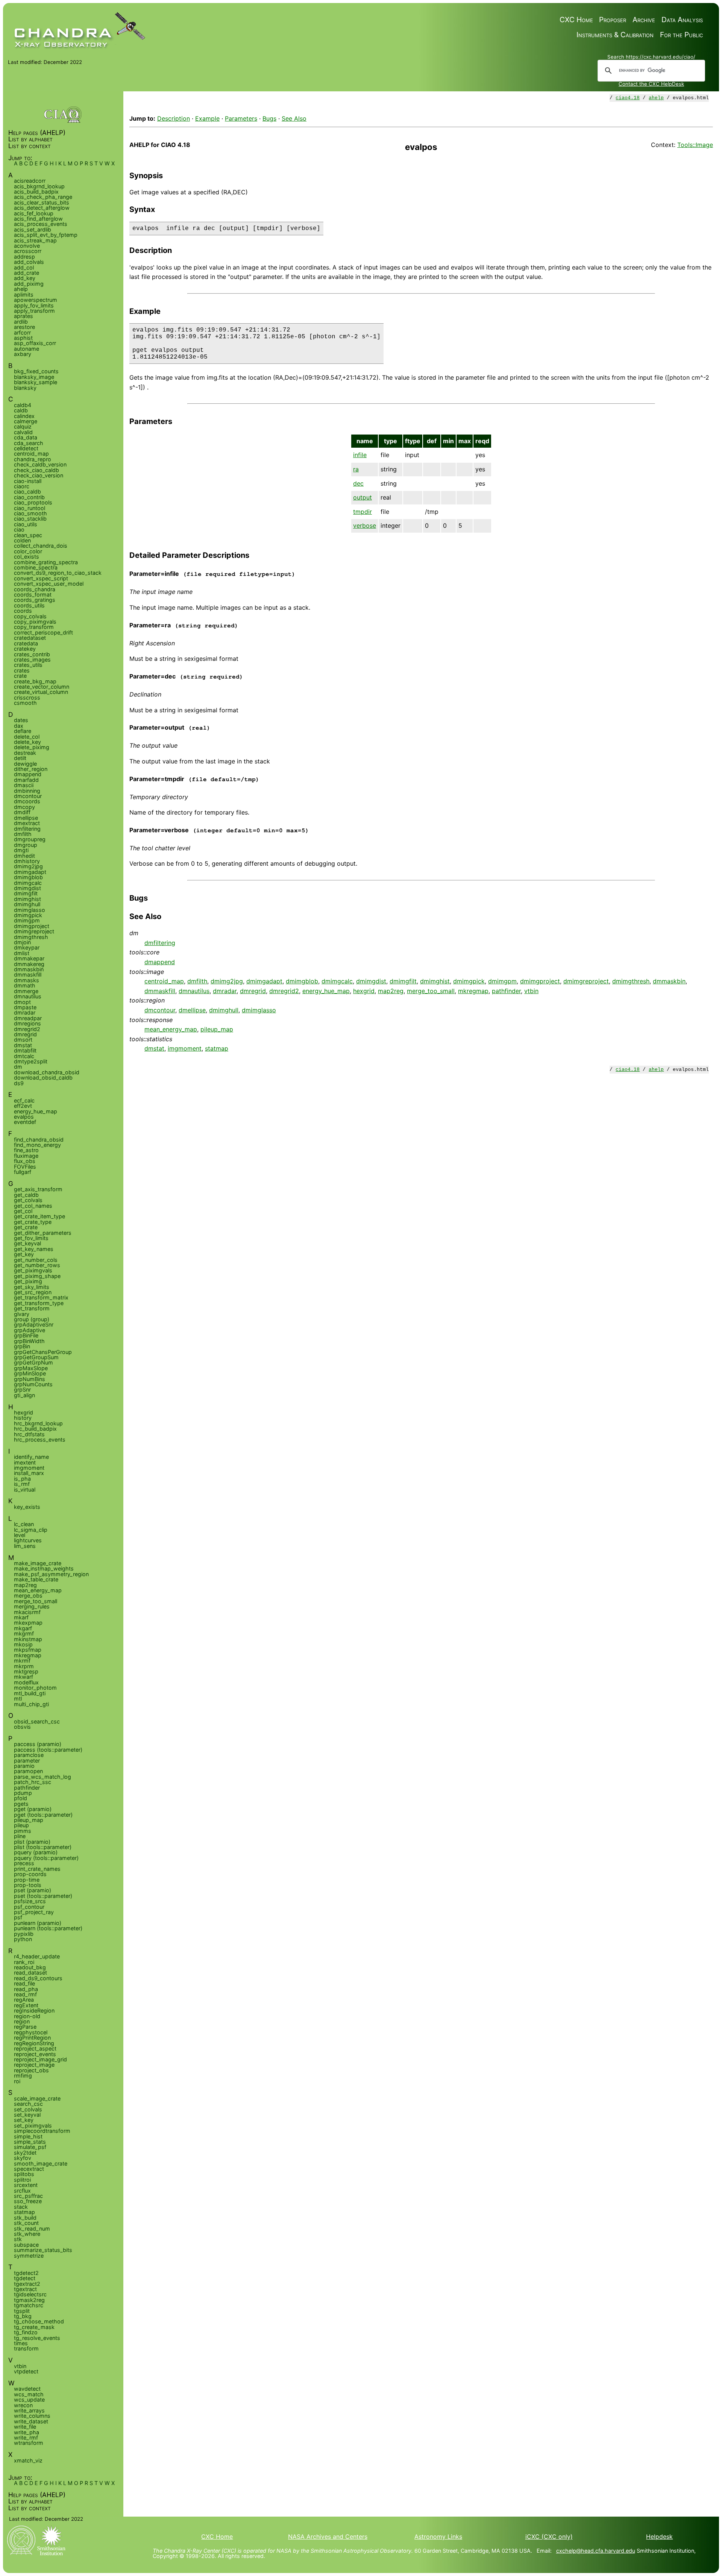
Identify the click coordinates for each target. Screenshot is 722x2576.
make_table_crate (36, 1579)
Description (174, 118)
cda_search (29, 443)
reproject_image (34, 2065)
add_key (25, 278)
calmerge (26, 421)
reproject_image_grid (40, 2059)
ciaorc (22, 486)
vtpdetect (26, 2371)
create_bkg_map (35, 681)
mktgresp (26, 1671)
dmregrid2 (284, 991)
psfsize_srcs (30, 1901)
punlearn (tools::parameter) (48, 1928)
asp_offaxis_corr (35, 343)
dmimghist (435, 981)
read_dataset (30, 1973)
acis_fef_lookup (34, 213)
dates (21, 720)
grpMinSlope (30, 1373)
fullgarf (23, 1172)
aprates (24, 316)
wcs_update (29, 2400)
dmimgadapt (264, 981)
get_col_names (33, 1206)
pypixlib (24, 1934)
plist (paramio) (32, 1842)
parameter (27, 1760)
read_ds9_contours (38, 1978)
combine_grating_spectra (46, 562)
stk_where (27, 2234)
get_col (23, 1211)
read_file (24, 1983)
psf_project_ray (34, 1912)
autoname (27, 349)
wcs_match (29, 2394)
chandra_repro (33, 459)
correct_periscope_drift (43, 632)
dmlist (22, 953)
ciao (19, 529)
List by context (30, 146)
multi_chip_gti (31, 1704)
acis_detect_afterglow (42, 208)
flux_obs (25, 1161)
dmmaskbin (669, 981)
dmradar (225, 991)
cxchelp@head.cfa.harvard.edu (596, 2551)
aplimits (24, 295)
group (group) (32, 1319)
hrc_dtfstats (29, 1434)
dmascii (24, 785)
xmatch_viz (28, 2460)
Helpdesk (659, 2537)
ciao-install (28, 481)
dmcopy (24, 807)
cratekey (25, 649)
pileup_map (217, 1029)
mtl (18, 1698)
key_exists (27, 1507)
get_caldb (26, 1195)
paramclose (29, 1755)
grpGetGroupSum (36, 1357)
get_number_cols (36, 1260)
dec (358, 483)
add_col (24, 267)
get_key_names (34, 1249)
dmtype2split (31, 1061)
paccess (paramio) (38, 1744)
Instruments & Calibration (615, 35)
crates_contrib (32, 654)
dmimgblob (302, 981)
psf (18, 1917)
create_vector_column (42, 687)
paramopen (28, 1771)
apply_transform (34, 311)
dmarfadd (26, 780)
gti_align (24, 1395)
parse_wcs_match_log (42, 1777)
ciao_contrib (29, 497)
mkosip (23, 1644)
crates (22, 670)
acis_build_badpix (36, 192)
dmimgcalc (337, 981)
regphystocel (31, 2032)
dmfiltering (160, 943)
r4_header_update (37, 1956)
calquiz (23, 426)
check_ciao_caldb (36, 470)
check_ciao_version (39, 475)
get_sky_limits (32, 1287)
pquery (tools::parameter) (46, 1858)
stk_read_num (32, 2228)
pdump (23, 1793)
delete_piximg (32, 747)
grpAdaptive (30, 1330)
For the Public (681, 35)
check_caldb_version (40, 464)
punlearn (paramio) (38, 1923)
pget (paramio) (33, 1809)
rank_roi (24, 1962)
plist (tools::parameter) (43, 1847)
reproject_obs (31, 2070)
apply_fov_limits (34, 305)
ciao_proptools (33, 502)
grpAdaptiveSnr (34, 1324)
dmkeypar (27, 947)
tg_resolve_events (37, 2338)
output (363, 497)
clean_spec (28, 535)
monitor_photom (35, 1688)
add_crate (27, 273)
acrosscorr (28, 251)
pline (20, 1836)
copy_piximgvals (35, 622)
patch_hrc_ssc (33, 1782)
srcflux (22, 2191)
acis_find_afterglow (38, 219)
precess (24, 1863)
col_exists (27, 557)
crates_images (32, 660)
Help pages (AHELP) (37, 133)
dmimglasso (259, 1010)
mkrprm (24, 1666)
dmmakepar (29, 958)
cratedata (26, 643)
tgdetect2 (26, 2273)
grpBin (22, 1346)
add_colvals (29, 262)
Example (207, 118)
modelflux (26, 1682)
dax (19, 726)
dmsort (23, 1040)
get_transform (32, 1308)
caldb (21, 410)
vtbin (531, 991)
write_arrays (29, 2410)
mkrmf (22, 1661)
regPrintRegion (32, 2038)
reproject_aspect (35, 2048)
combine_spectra (36, 567)
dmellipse (192, 1010)
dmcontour (160, 1010)
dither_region (31, 769)
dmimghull (224, 1010)
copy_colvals (30, 616)
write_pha (27, 2432)
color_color (28, 551)
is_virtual (25, 1489)
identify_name (31, 1457)
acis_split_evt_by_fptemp (46, 235)
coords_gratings (35, 600)
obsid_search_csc (37, 1721)
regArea (24, 2000)
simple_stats (30, 2142)
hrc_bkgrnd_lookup (38, 1423)
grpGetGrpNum (33, 1362)
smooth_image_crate (41, 2163)
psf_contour (29, 1907)
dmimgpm (502, 981)
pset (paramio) (33, 1890)
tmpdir (363, 512)
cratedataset (30, 638)
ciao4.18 (628, 98)
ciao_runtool (30, 508)
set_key (24, 2120)
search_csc (28, 2104)
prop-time (27, 1880)
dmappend (160, 962)
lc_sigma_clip (31, 1530)
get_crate (26, 1227)
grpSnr (22, 1389)
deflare (23, 731)
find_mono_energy (37, 1145)
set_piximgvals (33, 2125)
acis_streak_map (35, 240)
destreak (25, 753)
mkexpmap (28, 1623)
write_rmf (26, 2437)
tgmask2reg (29, 2300)
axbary (23, 354)
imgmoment (185, 1048)
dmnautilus (194, 991)
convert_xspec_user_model (49, 584)
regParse (25, 2027)
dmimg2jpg (227, 981)
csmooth (25, 703)
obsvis (22, 1727)
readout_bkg (30, 1967)
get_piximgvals (33, 1270)
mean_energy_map (171, 1029)
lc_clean (24, 1524)
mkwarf (24, 1677)
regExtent (26, 2005)
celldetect (26, 448)
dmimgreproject (586, 981)
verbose (365, 525)
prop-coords (30, 1874)
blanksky (25, 388)
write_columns (32, 2416)
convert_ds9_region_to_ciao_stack (58, 573)
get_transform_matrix (41, 1297)
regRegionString (34, 2043)
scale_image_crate (37, 2098)
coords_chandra (35, 589)
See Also (294, 118)
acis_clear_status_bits (42, 202)
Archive (644, 20)
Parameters (241, 118)
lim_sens (25, 1546)
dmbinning (27, 791)
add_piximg (29, 284)
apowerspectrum (36, 300)
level (20, 1535)
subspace (26, 2245)
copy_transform (34, 627)
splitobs (24, 2174)
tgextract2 (27, 2284)
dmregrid (253, 991)
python (23, 1939)
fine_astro (26, 1150)
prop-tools (28, 1885)
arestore (24, 327)
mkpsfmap (28, 1650)
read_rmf (25, 1994)
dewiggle (25, 764)
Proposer (613, 20)
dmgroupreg (30, 839)
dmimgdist (371, 981)
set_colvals (28, 2109)
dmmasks (27, 980)
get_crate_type (33, 1222)
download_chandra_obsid (47, 1072)
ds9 (19, 1083)
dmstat (154, 1048)
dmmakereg (29, 964)
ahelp (656, 98)
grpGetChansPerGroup (43, 1352)
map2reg (391, 991)
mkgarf (23, 1628)
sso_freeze (28, 2201)
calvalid (23, 432)
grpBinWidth (29, 1341)
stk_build (25, 2218)
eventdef (25, 1122)
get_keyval (27, 1243)
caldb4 (23, 405)
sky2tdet (25, 2153)
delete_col (27, 737)
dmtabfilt (25, 1050)
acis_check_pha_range (43, 197)
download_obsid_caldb (43, 1077)
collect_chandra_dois (41, 546)
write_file (25, 2427)
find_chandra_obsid (39, 1140)
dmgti (21, 850)
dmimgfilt (403, 981)
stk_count (26, 2223)
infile (360, 455)
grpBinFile (26, 1335)
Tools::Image (695, 145)
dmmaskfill (160, 991)
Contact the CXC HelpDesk (651, 84)
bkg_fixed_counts (36, 371)
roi (17, 2081)
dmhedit (24, 856)
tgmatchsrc (29, 2305)
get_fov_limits (31, 1238)
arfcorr (22, 332)
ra (356, 469)
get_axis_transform (38, 1189)
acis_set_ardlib (33, 229)
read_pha (26, 1989)
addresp (24, 257)
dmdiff (22, 812)
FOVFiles (25, 1167)
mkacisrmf (27, 1612)
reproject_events (35, 2054)
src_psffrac (28, 2196)
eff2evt (23, 1106)
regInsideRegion (34, 2010)
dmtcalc (24, 1056)
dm (18, 1067)
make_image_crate (38, 1563)
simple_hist (28, 2136)
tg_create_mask (34, 2327)
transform (26, 2348)
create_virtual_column (41, 692)
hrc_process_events (40, 1439)
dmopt (22, 1002)
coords (23, 611)
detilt (20, 758)
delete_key (27, 742)
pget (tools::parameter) (43, 1815)
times (21, 2343)
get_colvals (28, 1200)
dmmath (25, 985)
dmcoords (27, 801)
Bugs (269, 118)
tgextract (25, 2289)
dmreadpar (28, 1018)
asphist (23, 338)
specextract (29, 2169)
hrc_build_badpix (35, 1429)
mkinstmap (28, 1639)
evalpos (24, 1117)
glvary (22, 1314)
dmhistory (27, 861)
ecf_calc (24, 1100)
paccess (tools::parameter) (48, 1750)
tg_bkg (23, 2316)
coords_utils (29, 605)
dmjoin (22, 942)
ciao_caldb (27, 491)
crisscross (27, 697)
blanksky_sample (36, 382)
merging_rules (32, 1606)
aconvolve (27, 246)
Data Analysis (682, 20)
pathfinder (506, 991)
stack (21, 2207)
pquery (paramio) (36, 1852)
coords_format (33, 594)
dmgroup (26, 845)
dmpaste (25, 1007)
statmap (217, 1048)
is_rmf (22, 1484)
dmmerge (26, 991)
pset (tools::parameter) (43, 1896)
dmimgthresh (631, 981)
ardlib (21, 322)
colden (22, 540)
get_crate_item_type (39, 1216)
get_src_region (33, 1292)
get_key (24, 1254)
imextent (25, 1462)
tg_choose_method (39, 2321)
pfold (20, 1798)
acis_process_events (41, 224)
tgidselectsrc (30, 2294)
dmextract (27, 823)
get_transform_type (39, 1303)
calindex (24, 416)
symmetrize (29, 2256)
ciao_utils (26, 524)
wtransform (29, 2443)
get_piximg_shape (37, 1276)
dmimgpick (469, 981)
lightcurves (28, 1540)
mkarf (21, 1617)
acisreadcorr (30, 181)
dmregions (27, 1023)
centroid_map (164, 981)
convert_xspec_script (41, 578)
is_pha (22, 1479)
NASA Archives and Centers (328, 2537)
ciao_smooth (30, 513)
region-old (27, 2016)
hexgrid (364, 991)
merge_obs (28, 1595)
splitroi (22, 2180)
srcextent (26, 2185)
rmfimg (23, 2075)
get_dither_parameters (43, 1233)
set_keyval (27, 2115)
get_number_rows (37, 1265)
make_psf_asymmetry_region (51, 1574)
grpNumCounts (33, 1384)
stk (18, 2239)
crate (20, 676)
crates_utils (28, 665)
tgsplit (22, 2311)
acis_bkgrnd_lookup (39, 186)
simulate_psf (30, 2147)
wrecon (23, 2405)
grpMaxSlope (31, 1368)
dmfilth (197, 981)
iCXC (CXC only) (549, 2537)
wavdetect (27, 2389)
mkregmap (473, 991)
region (22, 2021)
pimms (23, 1831)
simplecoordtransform (42, 2131)
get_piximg (28, 1281)
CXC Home (576, 20)
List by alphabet (30, 139)
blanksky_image (34, 377)
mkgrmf (24, 1633)
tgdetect (25, 2278)
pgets (21, 1804)
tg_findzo (26, 2332)
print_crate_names (37, 1869)
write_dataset (31, 2421)
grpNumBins (30, 1379)
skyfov (23, 2158)
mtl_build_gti (30, 1693)
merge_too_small (431, 991)
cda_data (26, 437)
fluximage (26, 1156)
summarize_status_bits (43, 2250)
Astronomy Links (438, 2537)
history (23, 1418)
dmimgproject (540, 981)
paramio (24, 1766)
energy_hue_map (326, 991)
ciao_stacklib (30, 519)
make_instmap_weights (44, 1568)
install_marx (29, 1473)
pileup (21, 1825)
